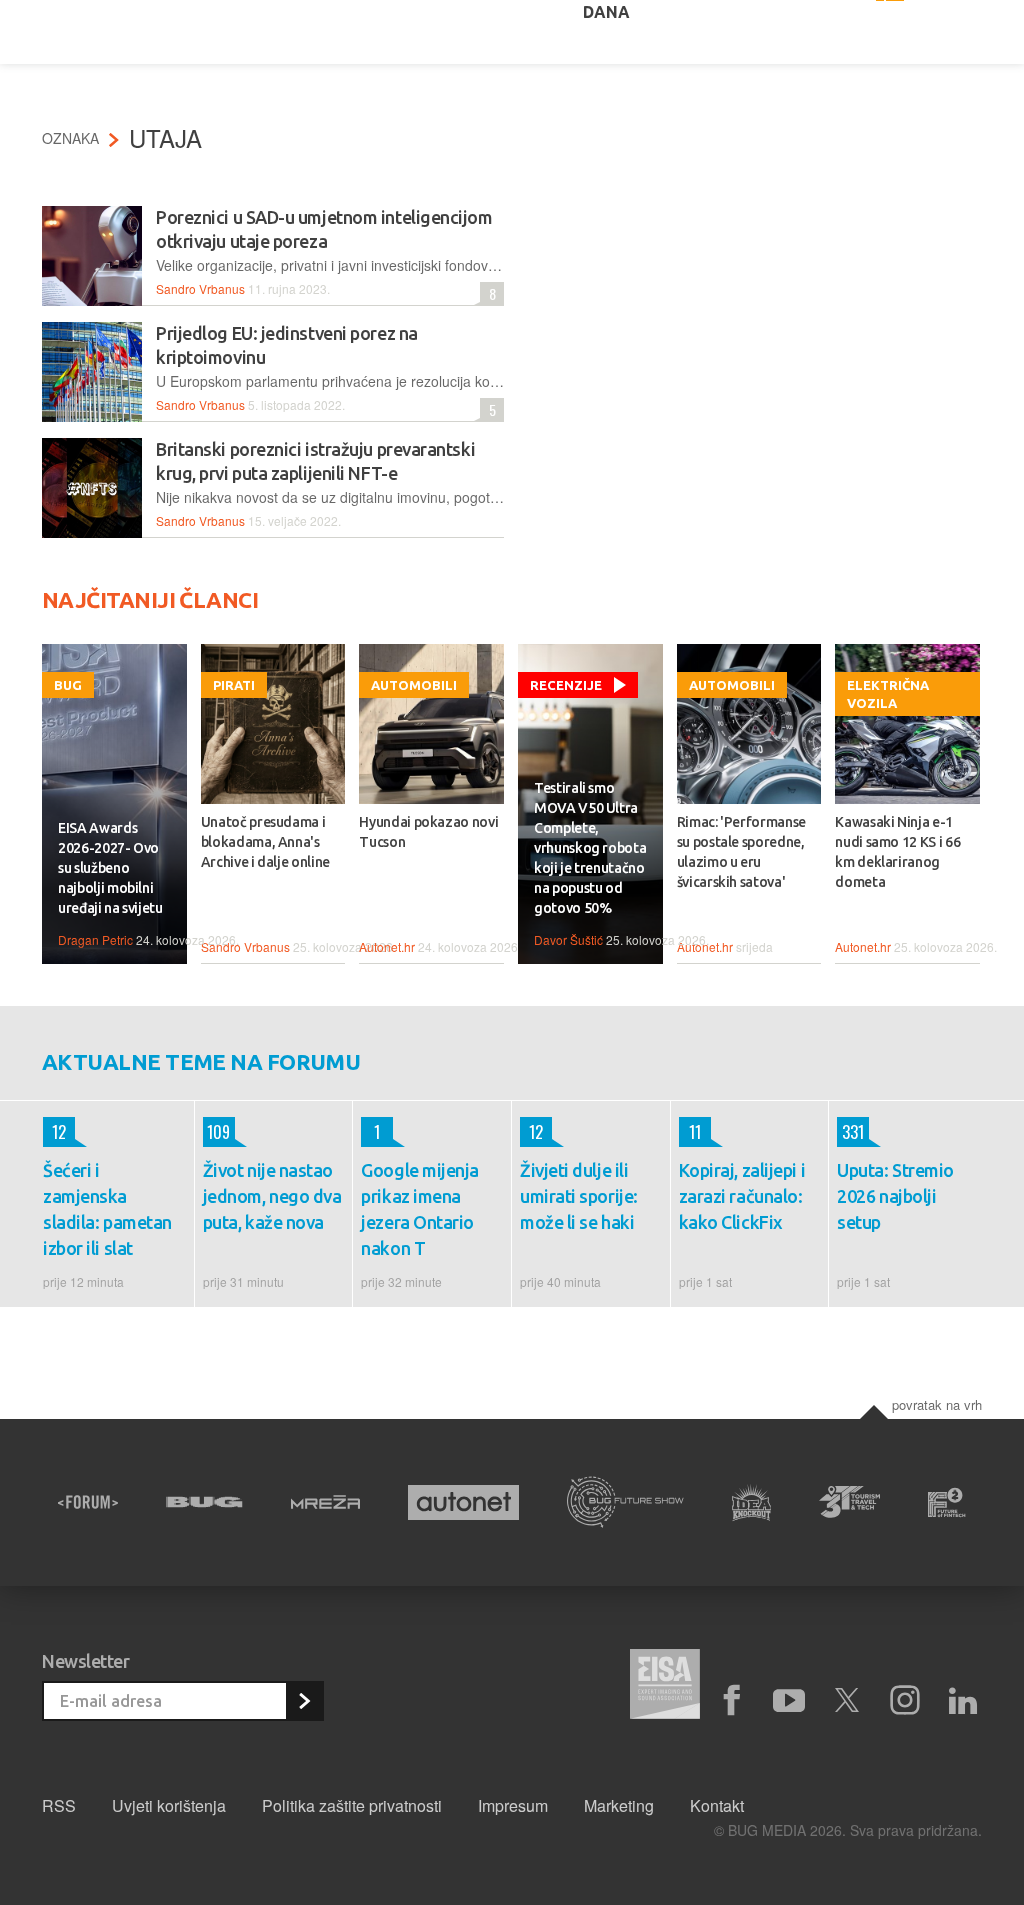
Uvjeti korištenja (169, 1805)
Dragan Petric (95, 939)
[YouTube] (789, 1701)
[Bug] (204, 1502)
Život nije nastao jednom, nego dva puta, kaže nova (272, 1196)
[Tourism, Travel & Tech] (849, 1502)
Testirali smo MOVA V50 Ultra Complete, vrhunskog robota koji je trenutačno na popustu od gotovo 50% (590, 848)
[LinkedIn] (963, 1701)
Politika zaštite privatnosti (352, 1805)
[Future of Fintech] (947, 1502)
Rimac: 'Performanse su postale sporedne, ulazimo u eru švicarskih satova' (741, 852)
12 (54, 1132)
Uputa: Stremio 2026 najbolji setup (895, 1196)
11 (690, 1132)
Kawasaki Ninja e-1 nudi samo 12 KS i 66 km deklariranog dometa (897, 852)
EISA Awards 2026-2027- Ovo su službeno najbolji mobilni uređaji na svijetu (110, 868)
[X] (847, 1701)
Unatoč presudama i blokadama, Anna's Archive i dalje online (265, 842)
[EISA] (665, 1687)
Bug (68, 685)
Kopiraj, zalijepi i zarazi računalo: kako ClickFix (742, 1196)
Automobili (414, 685)
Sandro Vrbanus (200, 288)
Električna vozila (888, 694)
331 (850, 1132)
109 (217, 1132)
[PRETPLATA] (304, 1701)
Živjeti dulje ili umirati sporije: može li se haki (579, 1196)
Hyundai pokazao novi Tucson (428, 832)
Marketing (619, 1805)
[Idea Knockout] (752, 1502)
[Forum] (88, 1502)
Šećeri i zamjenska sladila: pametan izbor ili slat (107, 1209)
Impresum (513, 1805)
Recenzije (566, 685)
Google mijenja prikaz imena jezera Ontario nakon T (420, 1209)
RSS (59, 1805)
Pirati (234, 685)
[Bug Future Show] (625, 1502)
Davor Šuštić (568, 939)
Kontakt (717, 1805)
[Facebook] (731, 1701)
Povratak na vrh (937, 1404)
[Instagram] (905, 1701)
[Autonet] (463, 1502)
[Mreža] (325, 1502)
